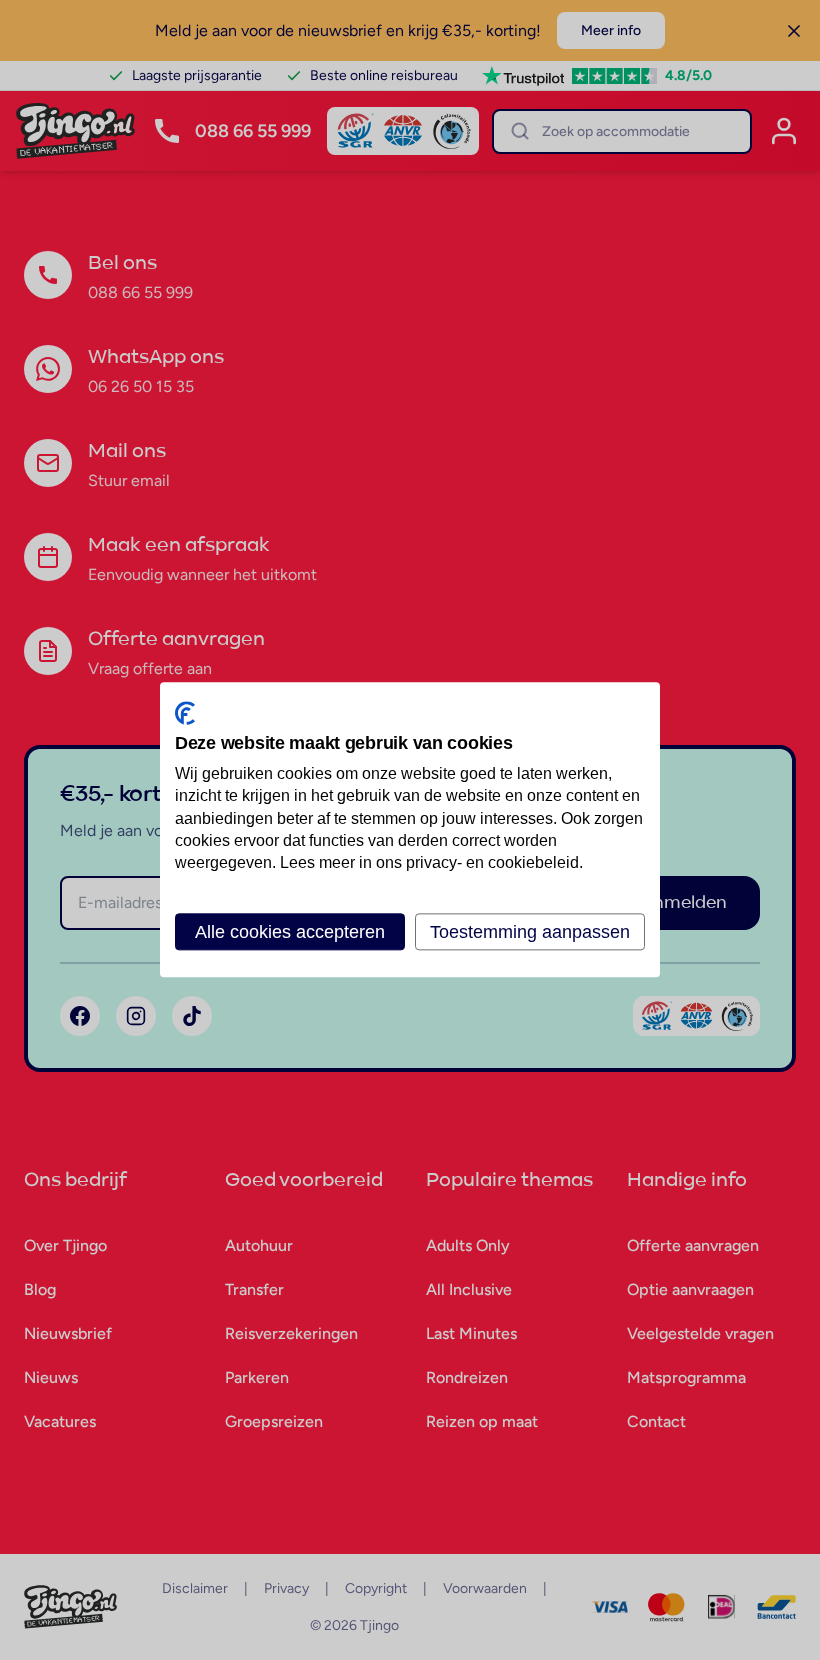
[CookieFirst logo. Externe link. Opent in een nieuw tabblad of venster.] (185, 713)
